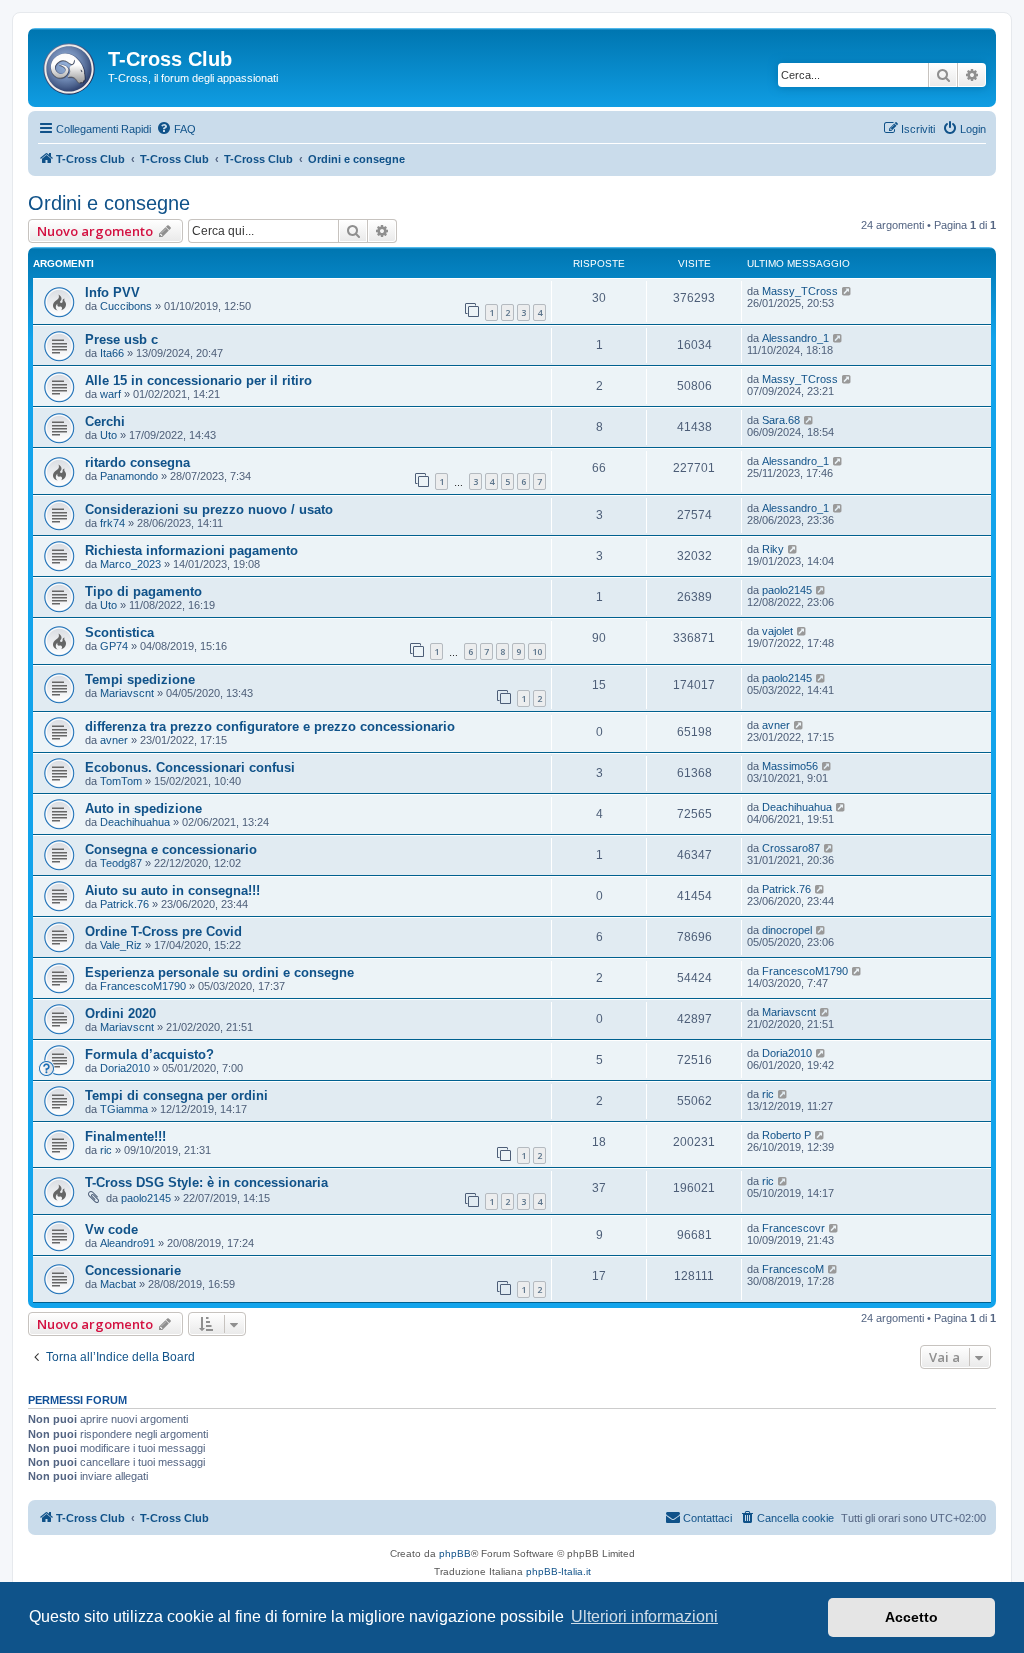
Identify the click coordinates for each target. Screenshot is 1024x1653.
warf (110, 394)
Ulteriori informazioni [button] (644, 1616)
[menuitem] (176, 129)
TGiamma (124, 1109)
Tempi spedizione (140, 679)
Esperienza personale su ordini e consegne (219, 972)
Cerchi (105, 421)
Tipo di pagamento (143, 591)
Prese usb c (121, 339)
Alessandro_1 (795, 338)
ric (768, 1094)
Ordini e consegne (109, 203)
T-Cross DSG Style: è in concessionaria (206, 1182)
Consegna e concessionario (171, 849)
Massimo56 (790, 766)
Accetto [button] (911, 1617)
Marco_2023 (130, 564)
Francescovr (793, 1228)
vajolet (777, 631)
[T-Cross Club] (70, 65)
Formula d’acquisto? (149, 1054)
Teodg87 (121, 863)
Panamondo (129, 476)
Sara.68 (781, 420)
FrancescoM (793, 1269)
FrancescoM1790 (143, 986)
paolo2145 (787, 590)
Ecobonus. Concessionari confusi (190, 767)
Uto (108, 435)
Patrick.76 (124, 904)
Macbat (118, 1284)
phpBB (455, 1553)
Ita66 (112, 353)
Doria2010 (125, 1068)
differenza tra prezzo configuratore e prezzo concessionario (270, 726)
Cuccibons (126, 306)
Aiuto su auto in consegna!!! (172, 890)
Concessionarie (133, 1270)
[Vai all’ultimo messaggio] (847, 291)
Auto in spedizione (143, 808)
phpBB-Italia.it (558, 1571)
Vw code (111, 1229)
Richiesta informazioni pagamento (191, 550)
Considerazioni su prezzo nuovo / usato (209, 509)
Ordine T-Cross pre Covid (163, 931)
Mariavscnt (127, 693)
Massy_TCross (800, 291)
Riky (773, 549)
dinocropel (787, 930)
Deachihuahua (135, 822)
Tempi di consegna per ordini (176, 1095)
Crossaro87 (791, 848)
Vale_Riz (121, 945)
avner (114, 740)
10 (537, 651)
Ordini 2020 (120, 1013)
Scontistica (119, 632)
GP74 (114, 646)
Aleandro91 (127, 1243)
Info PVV (112, 292)
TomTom (121, 781)
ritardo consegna (137, 462)
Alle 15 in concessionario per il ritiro (198, 380)
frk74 (112, 523)
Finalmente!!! (125, 1136)
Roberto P (786, 1135)
